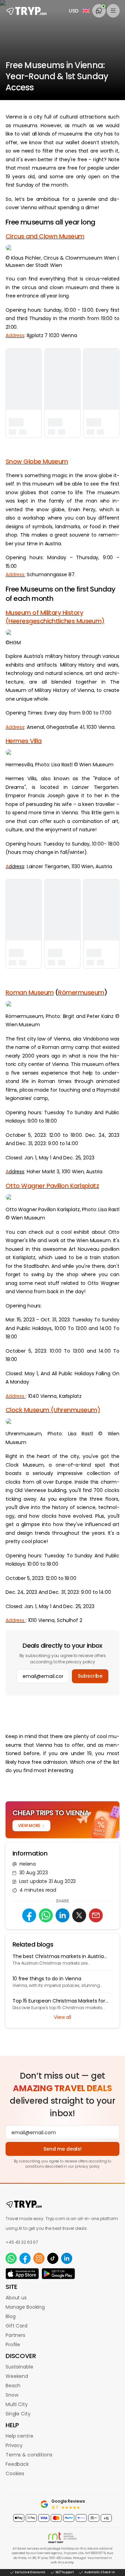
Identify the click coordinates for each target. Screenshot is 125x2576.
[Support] (99, 11)
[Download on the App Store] (22, 2274)
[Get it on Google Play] (58, 2274)
